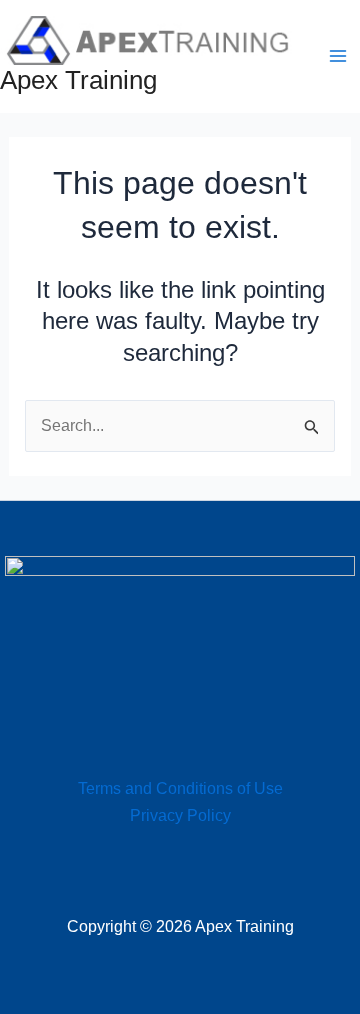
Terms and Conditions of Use (180, 788)
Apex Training (78, 80)
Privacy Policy (180, 815)
